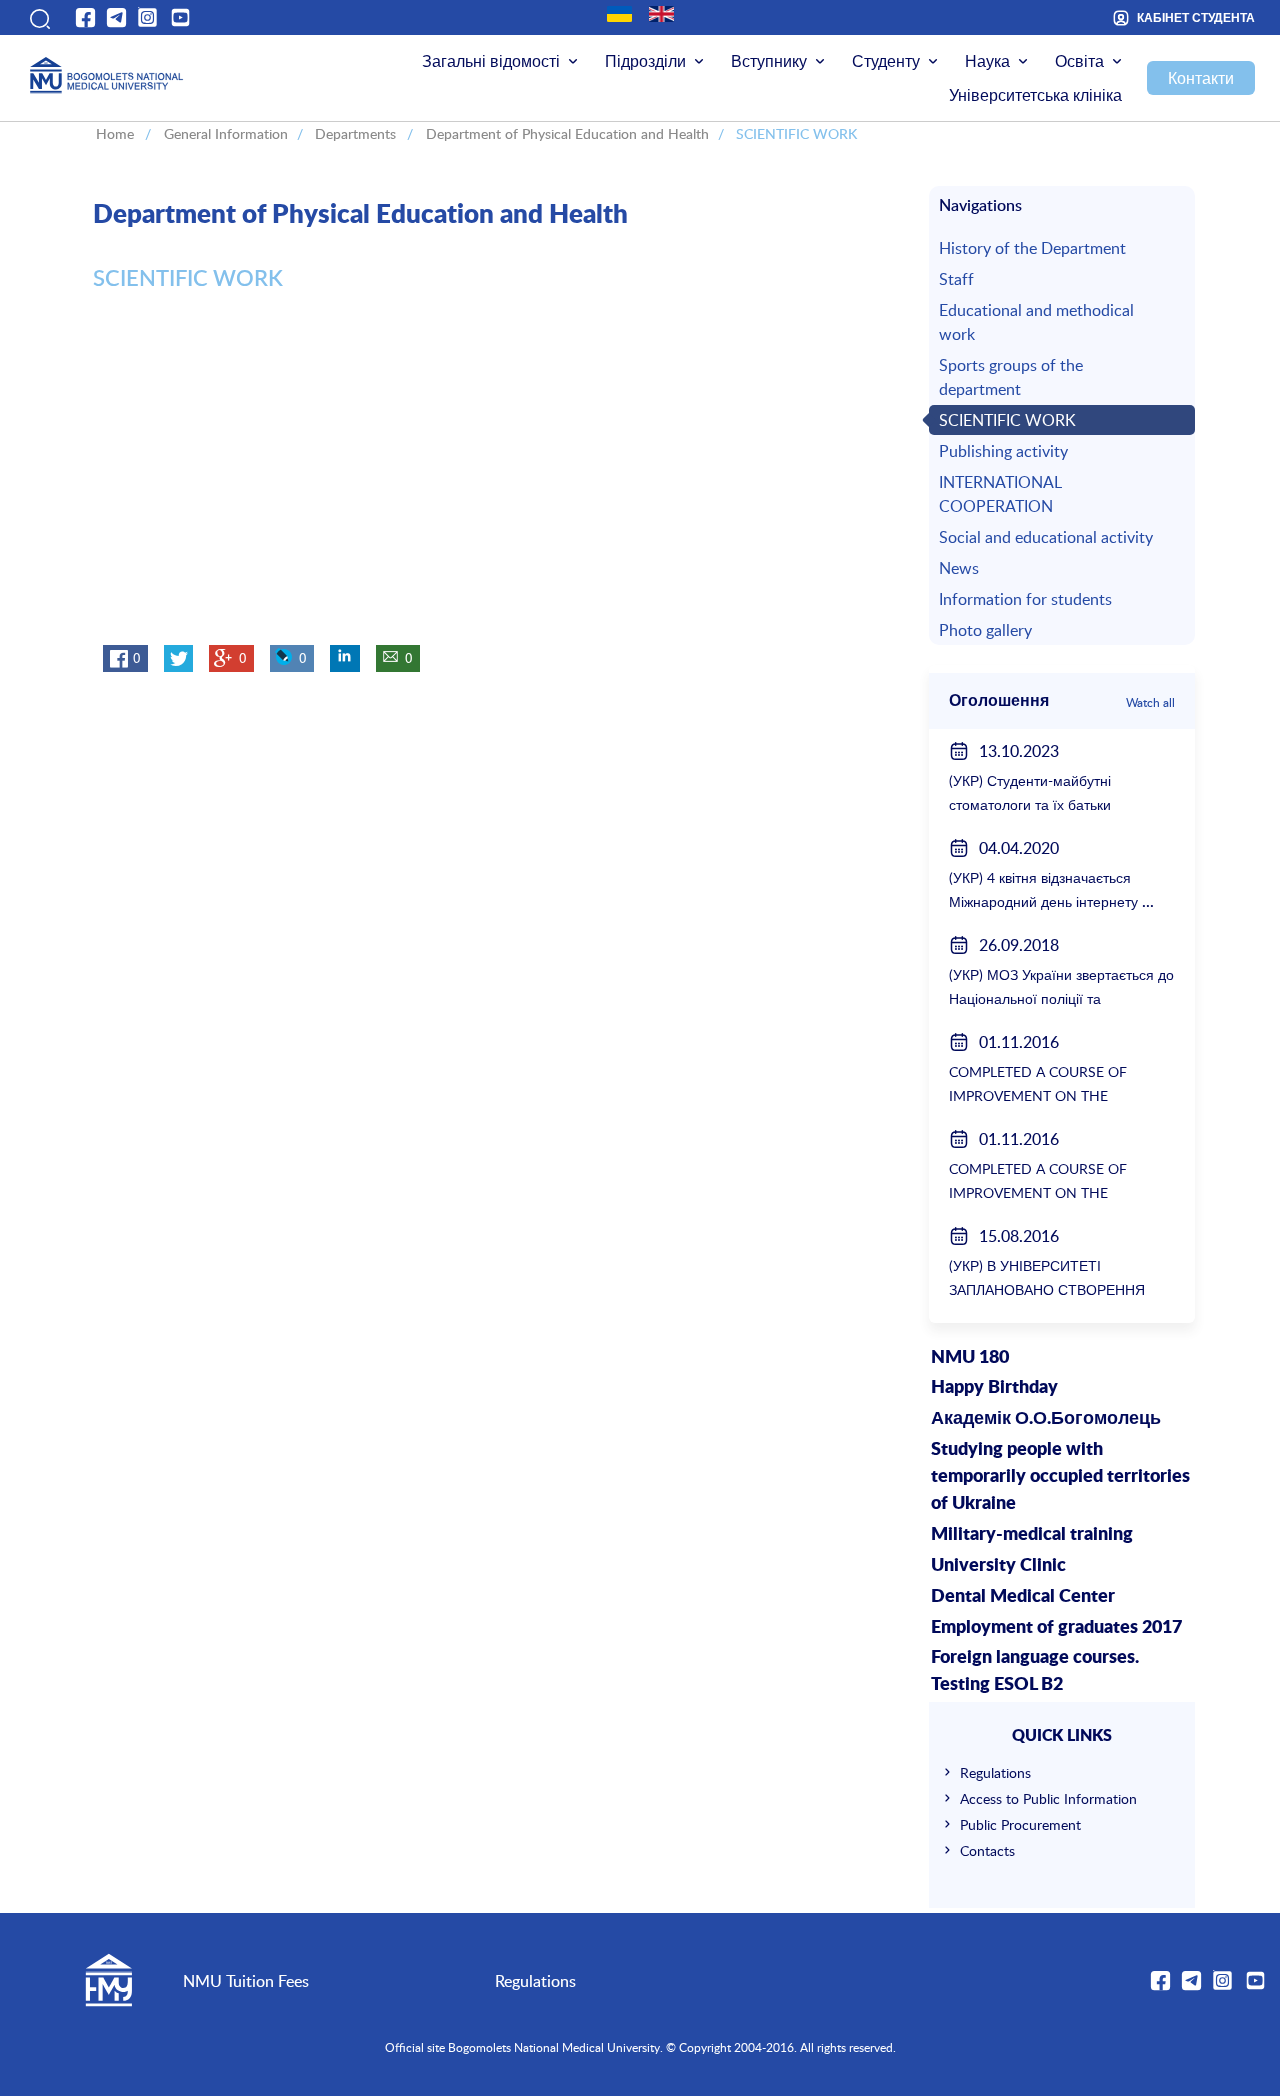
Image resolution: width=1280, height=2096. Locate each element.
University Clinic (998, 1566)
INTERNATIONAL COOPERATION (1000, 494)
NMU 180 (970, 1358)
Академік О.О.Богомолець (1046, 1419)
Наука (987, 61)
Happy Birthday (994, 1388)
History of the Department (1032, 248)
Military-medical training (1032, 1535)
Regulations (995, 1772)
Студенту (886, 61)
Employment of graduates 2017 (1056, 1628)
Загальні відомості (491, 61)
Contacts (987, 1850)
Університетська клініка (1035, 95)
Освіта (1079, 61)
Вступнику (769, 61)
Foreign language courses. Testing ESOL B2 (1035, 1671)
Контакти (1201, 78)
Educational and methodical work (1036, 322)
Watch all (1150, 702)
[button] (38, 17)
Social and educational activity (1046, 537)
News (959, 568)
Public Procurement (1020, 1824)
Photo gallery (985, 630)
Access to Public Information (1048, 1798)
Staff (956, 279)
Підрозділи (645, 61)
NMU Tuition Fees (246, 1981)
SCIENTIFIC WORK (1007, 420)
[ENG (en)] (661, 14)
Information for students (1025, 599)
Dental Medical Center (1023, 1597)
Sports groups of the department (1011, 377)
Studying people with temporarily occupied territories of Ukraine (1060, 1477)
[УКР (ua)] (619, 14)
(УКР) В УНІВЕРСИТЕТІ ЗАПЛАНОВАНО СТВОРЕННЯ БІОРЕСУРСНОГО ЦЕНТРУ (1047, 1289)
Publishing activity (1003, 451)
